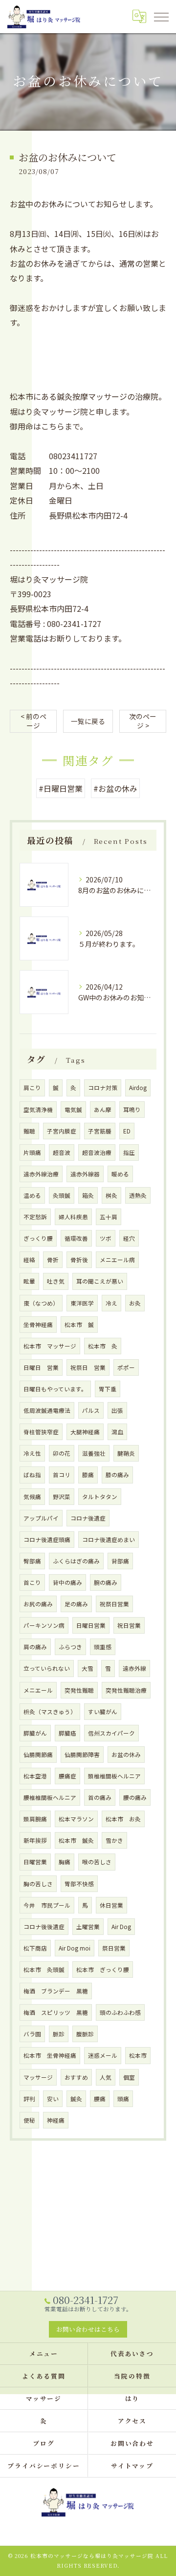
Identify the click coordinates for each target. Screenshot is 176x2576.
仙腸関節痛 (38, 1755)
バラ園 (32, 2034)
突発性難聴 (79, 1690)
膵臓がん (35, 1733)
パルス (91, 1410)
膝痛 (88, 1475)
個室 (129, 2077)
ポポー (126, 1367)
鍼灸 (76, 2099)
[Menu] (161, 16)
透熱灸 (138, 1195)
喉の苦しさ (97, 1862)
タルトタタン (100, 1497)
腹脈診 (85, 2034)
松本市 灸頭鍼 (44, 1970)
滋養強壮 (94, 1453)
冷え (111, 1303)
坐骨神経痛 (38, 1325)
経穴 (129, 1238)
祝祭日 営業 (88, 1367)
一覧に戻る (88, 721)
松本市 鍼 (79, 1325)
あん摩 (103, 1110)
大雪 (88, 1668)
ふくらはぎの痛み (76, 1561)
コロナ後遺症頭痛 (47, 1540)
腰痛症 (67, 1776)
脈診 (59, 2034)
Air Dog (121, 1927)
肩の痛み (35, 1647)
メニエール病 (117, 1260)
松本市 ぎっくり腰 (103, 1970)
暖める (120, 1174)
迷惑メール (103, 2055)
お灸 (135, 1303)
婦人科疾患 (73, 1217)
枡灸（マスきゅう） (50, 1712)
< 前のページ (33, 721)
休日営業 (111, 1905)
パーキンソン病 (44, 1625)
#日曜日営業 (61, 788)
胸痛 (65, 1862)
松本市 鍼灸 (76, 1840)
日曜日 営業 (41, 1367)
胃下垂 (108, 1389)
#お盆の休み (115, 788)
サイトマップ (132, 2466)
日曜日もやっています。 (55, 1389)
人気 (106, 2077)
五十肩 (109, 1217)
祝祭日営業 (114, 1604)
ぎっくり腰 (38, 1238)
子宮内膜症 (62, 1131)
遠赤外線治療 (41, 1174)
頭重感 (103, 1647)
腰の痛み (135, 1797)
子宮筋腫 (100, 1131)
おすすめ (76, 2077)
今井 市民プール (47, 1905)
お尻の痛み (38, 1604)
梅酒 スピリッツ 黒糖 (56, 2012)
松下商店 (35, 1948)
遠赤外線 (134, 1668)
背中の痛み (67, 1582)
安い (53, 2099)
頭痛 (123, 2099)
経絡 (29, 1260)
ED (127, 1131)
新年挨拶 (35, 1840)
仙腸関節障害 (82, 1755)
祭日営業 (114, 1948)
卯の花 (62, 1453)
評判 (29, 2099)
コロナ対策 (103, 1088)
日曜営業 (35, 1862)
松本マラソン (76, 1819)
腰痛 (100, 2099)
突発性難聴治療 (126, 1690)
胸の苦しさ (38, 1884)
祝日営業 (129, 1625)
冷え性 (32, 1453)
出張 (117, 1410)
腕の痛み (106, 1582)
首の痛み (100, 1797)
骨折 (53, 1260)
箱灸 (88, 1195)
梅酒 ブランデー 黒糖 (56, 1991)
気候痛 (32, 1497)
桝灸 (111, 1195)
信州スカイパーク (111, 1733)
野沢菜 (62, 1497)
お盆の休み (126, 1755)
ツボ (106, 1238)
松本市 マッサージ (50, 1346)
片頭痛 (32, 1152)
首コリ (62, 1475)
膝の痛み (117, 1475)
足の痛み (76, 1604)
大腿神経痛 (85, 1432)
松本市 (138, 2055)
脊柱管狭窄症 (41, 1432)
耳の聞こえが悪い (100, 1281)
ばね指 (32, 1475)
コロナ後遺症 (88, 1518)
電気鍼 (73, 1110)
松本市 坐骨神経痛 (50, 2055)
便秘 (29, 2120)
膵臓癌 (67, 1733)
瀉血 (117, 1432)
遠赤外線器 (85, 1174)
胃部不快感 (79, 1884)
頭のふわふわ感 (120, 2012)
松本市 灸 (103, 1346)
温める (32, 1195)
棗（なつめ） (41, 1303)
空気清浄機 (38, 1110)
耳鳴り (132, 1110)
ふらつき (70, 1647)
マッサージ (38, 2077)
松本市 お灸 (123, 1819)
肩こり (32, 1088)
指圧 (129, 1152)
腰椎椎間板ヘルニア (50, 1797)
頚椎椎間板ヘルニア (114, 1776)
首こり (32, 1582)
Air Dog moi (75, 1948)
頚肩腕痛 (35, 1819)
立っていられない (47, 1668)
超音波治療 (97, 1152)
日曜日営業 (91, 1625)
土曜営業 (88, 1927)
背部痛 (120, 1561)
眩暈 (29, 1281)
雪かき (114, 1840)
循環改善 (76, 1238)
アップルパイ (41, 1518)
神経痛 (56, 2120)
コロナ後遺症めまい (109, 1540)
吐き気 (56, 1281)
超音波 (62, 1152)
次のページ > (143, 721)
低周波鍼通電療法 (47, 1410)
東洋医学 (82, 1303)
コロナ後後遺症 (44, 1927)
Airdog (138, 1088)
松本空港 (35, 1776)
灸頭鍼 (62, 1195)
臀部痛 (32, 1561)
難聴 (29, 1131)
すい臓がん (103, 1712)
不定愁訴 (35, 1217)
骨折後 (79, 1260)
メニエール (38, 1690)
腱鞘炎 (126, 1453)
